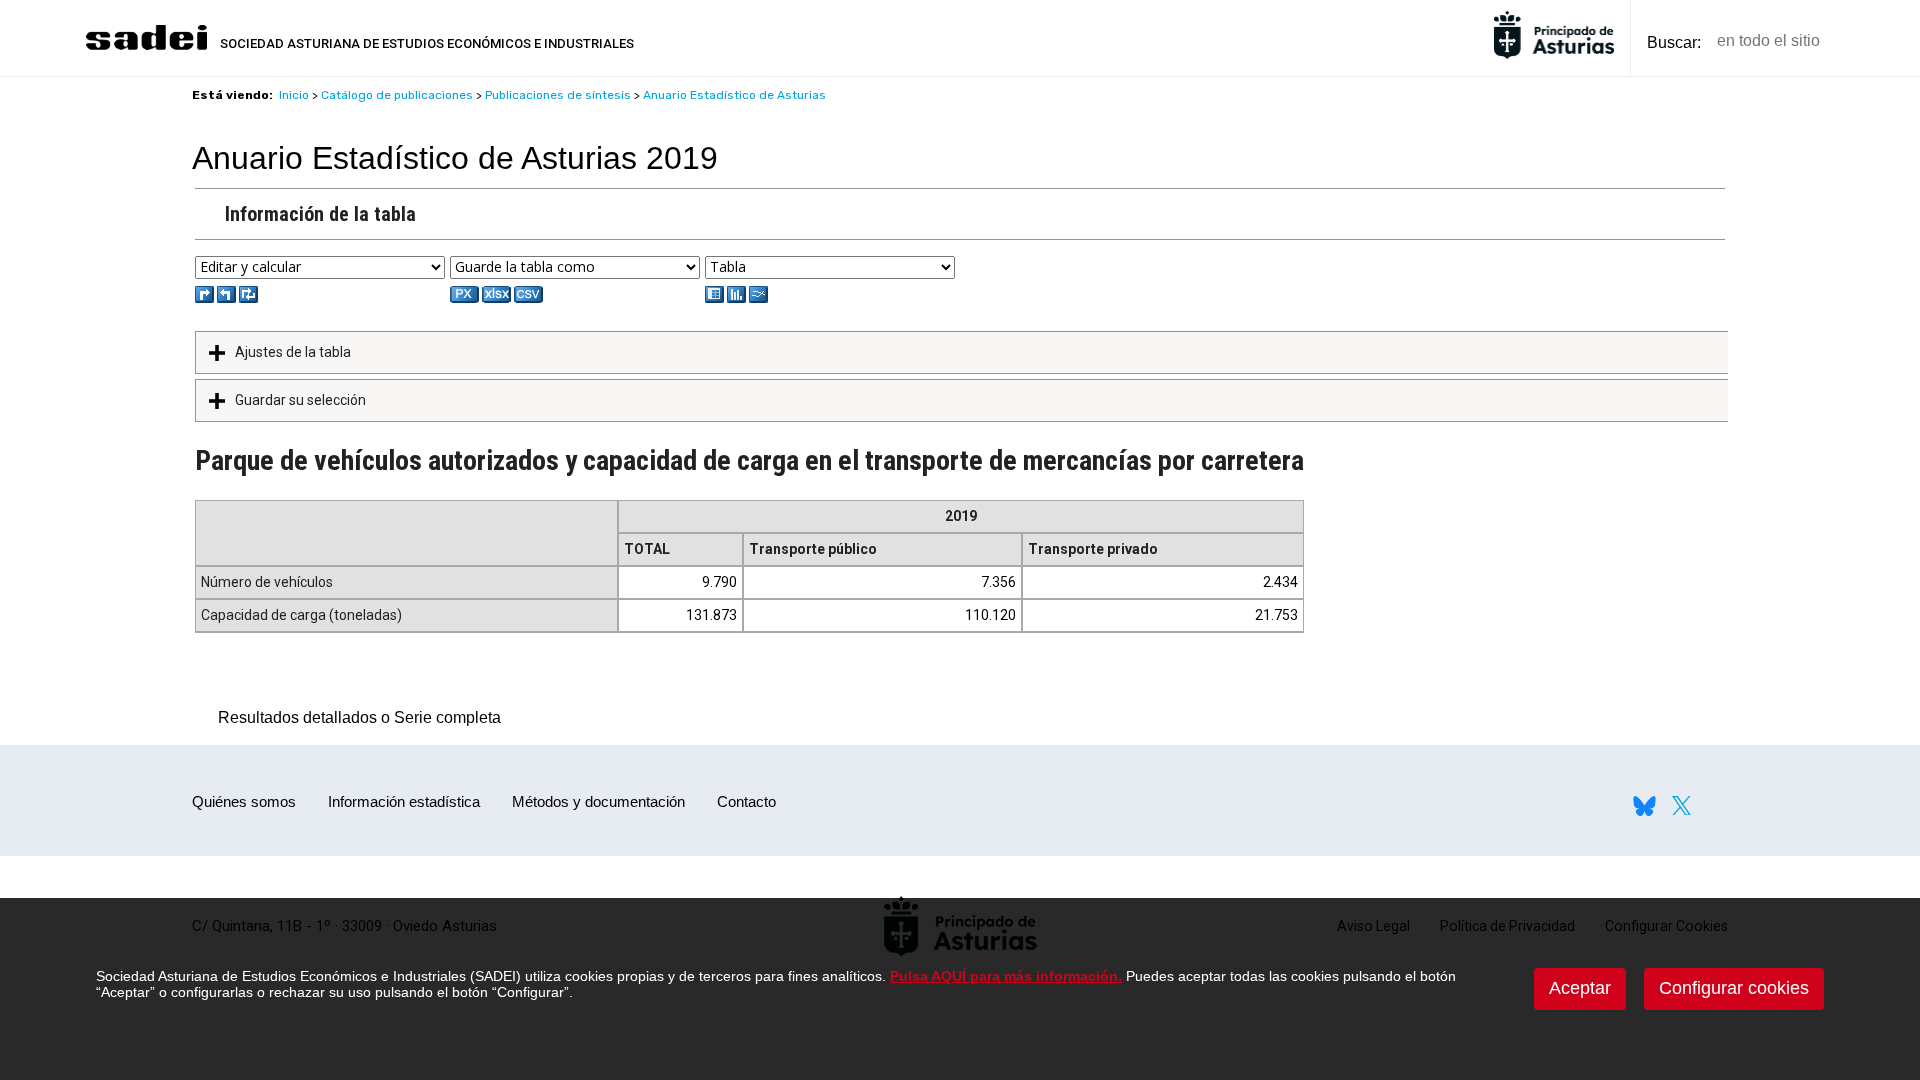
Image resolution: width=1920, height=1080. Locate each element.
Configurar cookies (1734, 988)
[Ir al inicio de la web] (146, 47)
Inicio (294, 95)
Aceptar (1580, 988)
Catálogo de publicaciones (397, 95)
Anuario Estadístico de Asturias (734, 95)
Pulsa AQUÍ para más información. (1006, 976)
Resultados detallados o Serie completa (354, 717)
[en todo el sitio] (1869, 41)
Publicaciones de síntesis (558, 95)
